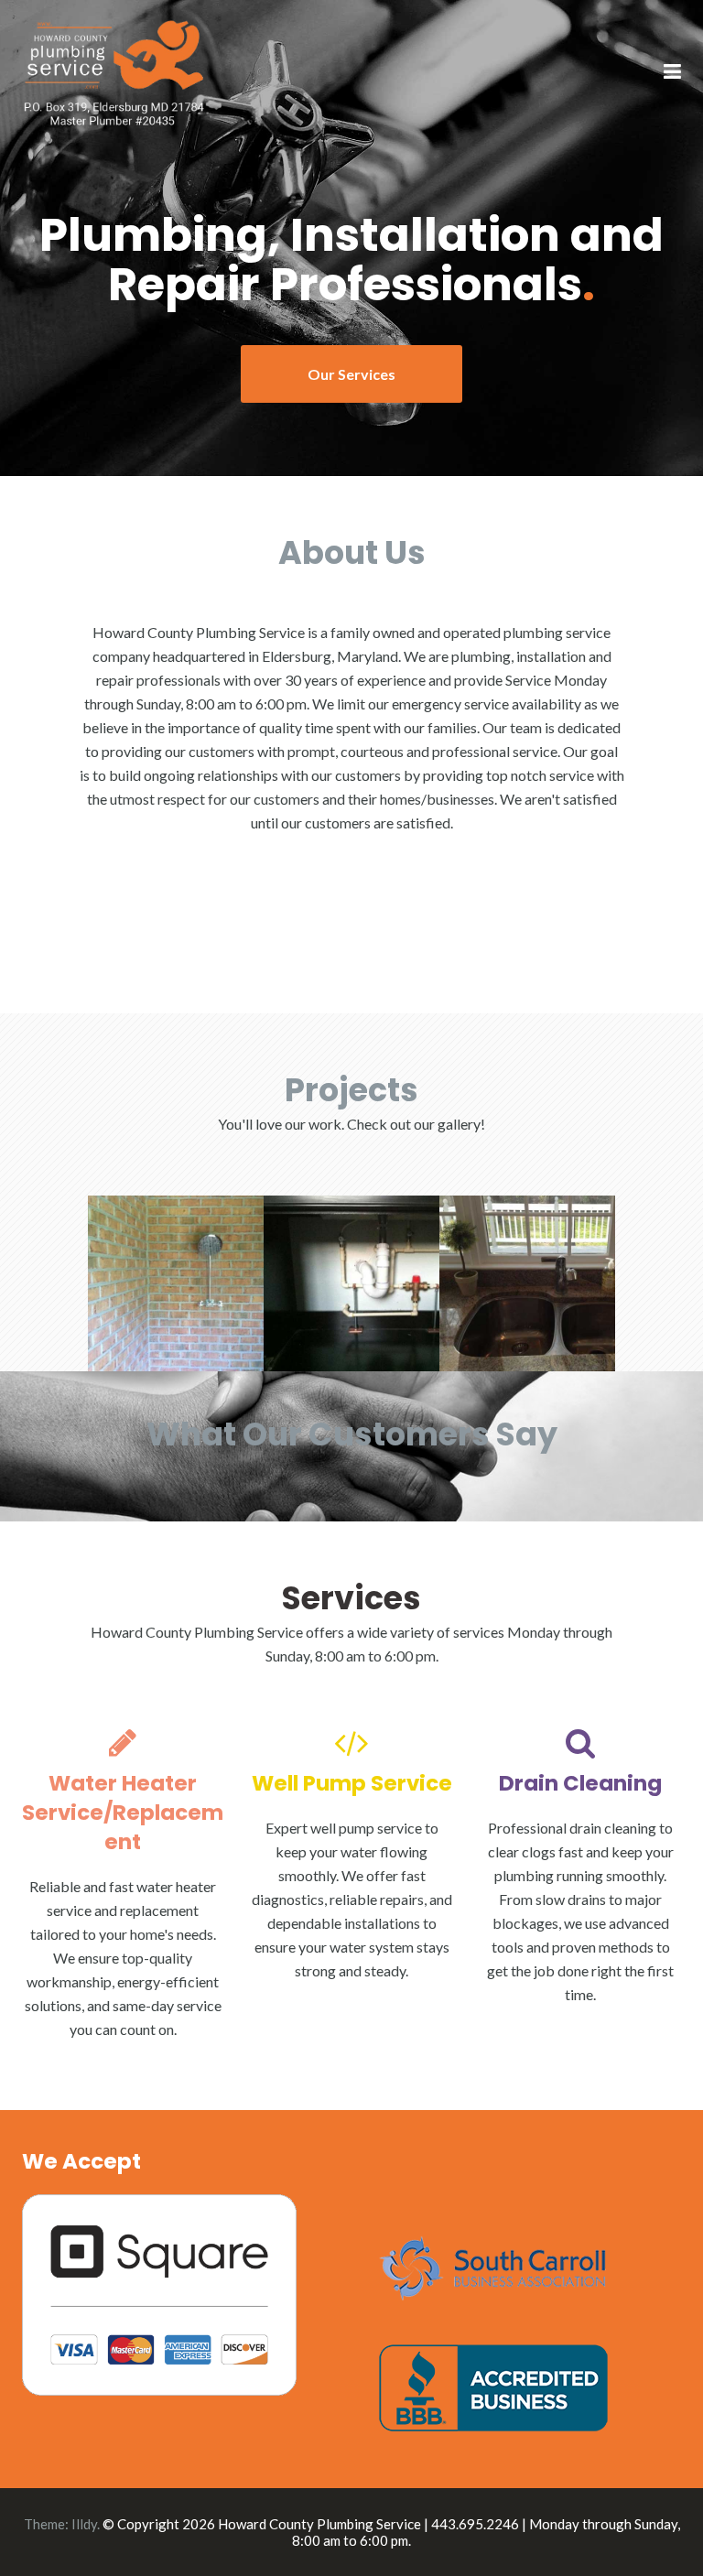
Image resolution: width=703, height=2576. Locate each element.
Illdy (84, 2524)
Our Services (351, 374)
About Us (352, 552)
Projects (351, 1090)
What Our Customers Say (352, 1434)
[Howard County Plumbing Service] (114, 71)
